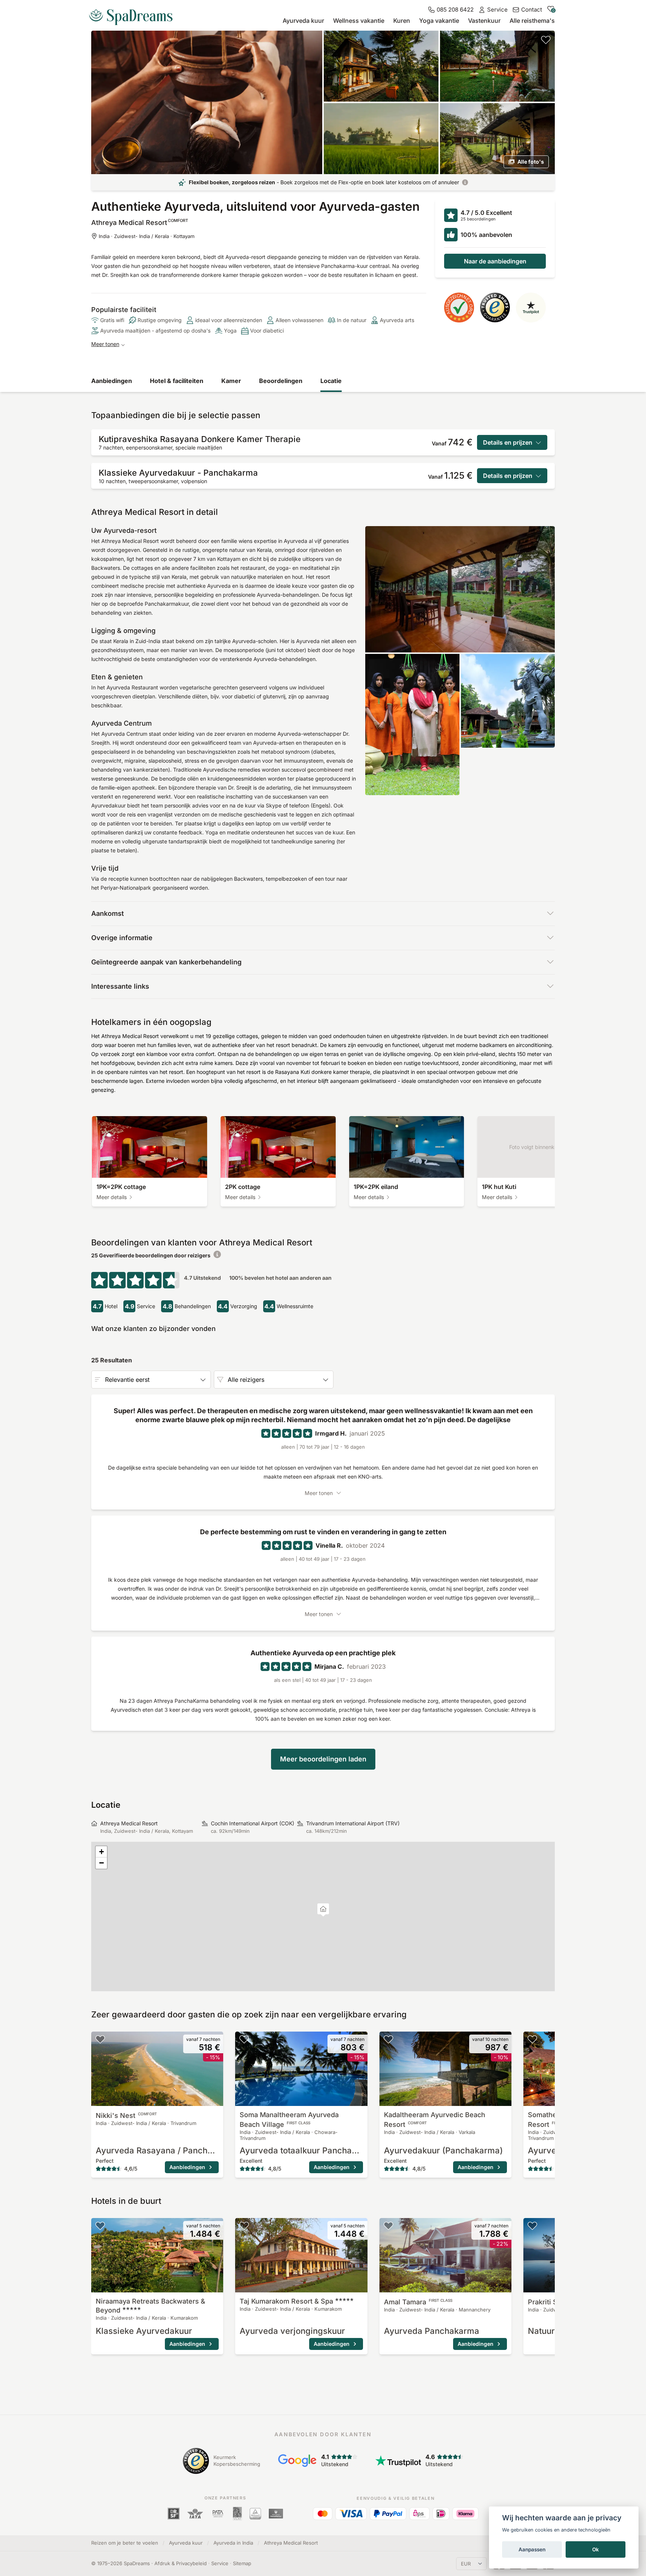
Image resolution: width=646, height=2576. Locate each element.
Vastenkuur (484, 21)
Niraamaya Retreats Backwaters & (150, 2306)
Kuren (402, 21)
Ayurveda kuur (303, 21)
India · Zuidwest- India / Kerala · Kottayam (147, 236)
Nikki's (126, 2115)
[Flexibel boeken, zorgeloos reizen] (465, 182)
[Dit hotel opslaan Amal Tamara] (388, 2226)
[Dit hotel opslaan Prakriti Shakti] (532, 2226)
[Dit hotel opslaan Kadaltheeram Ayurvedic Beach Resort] (388, 2039)
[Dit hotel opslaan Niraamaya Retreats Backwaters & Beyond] (100, 2226)
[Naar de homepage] (134, 14)
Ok (596, 2549)
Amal (418, 2302)
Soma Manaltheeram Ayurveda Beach (289, 2120)
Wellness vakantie (359, 21)
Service (220, 2563)
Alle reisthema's (532, 21)
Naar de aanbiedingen (495, 261)
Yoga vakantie (439, 21)
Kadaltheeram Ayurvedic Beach (435, 2120)
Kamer (231, 381)
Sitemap (242, 2563)
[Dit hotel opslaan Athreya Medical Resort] (546, 40)
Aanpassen (532, 2549)
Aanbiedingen (112, 381)
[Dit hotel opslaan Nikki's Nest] (100, 2039)
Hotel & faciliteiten (177, 381)
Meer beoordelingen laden (323, 1759)
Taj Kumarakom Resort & (286, 2301)
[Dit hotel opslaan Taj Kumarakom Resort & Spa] (244, 2226)
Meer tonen (105, 344)
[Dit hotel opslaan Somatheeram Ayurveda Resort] (532, 2039)
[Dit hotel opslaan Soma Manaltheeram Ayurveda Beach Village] (244, 2039)
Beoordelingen (281, 381)
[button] (323, 1910)
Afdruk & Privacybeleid (181, 2563)
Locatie (331, 381)
